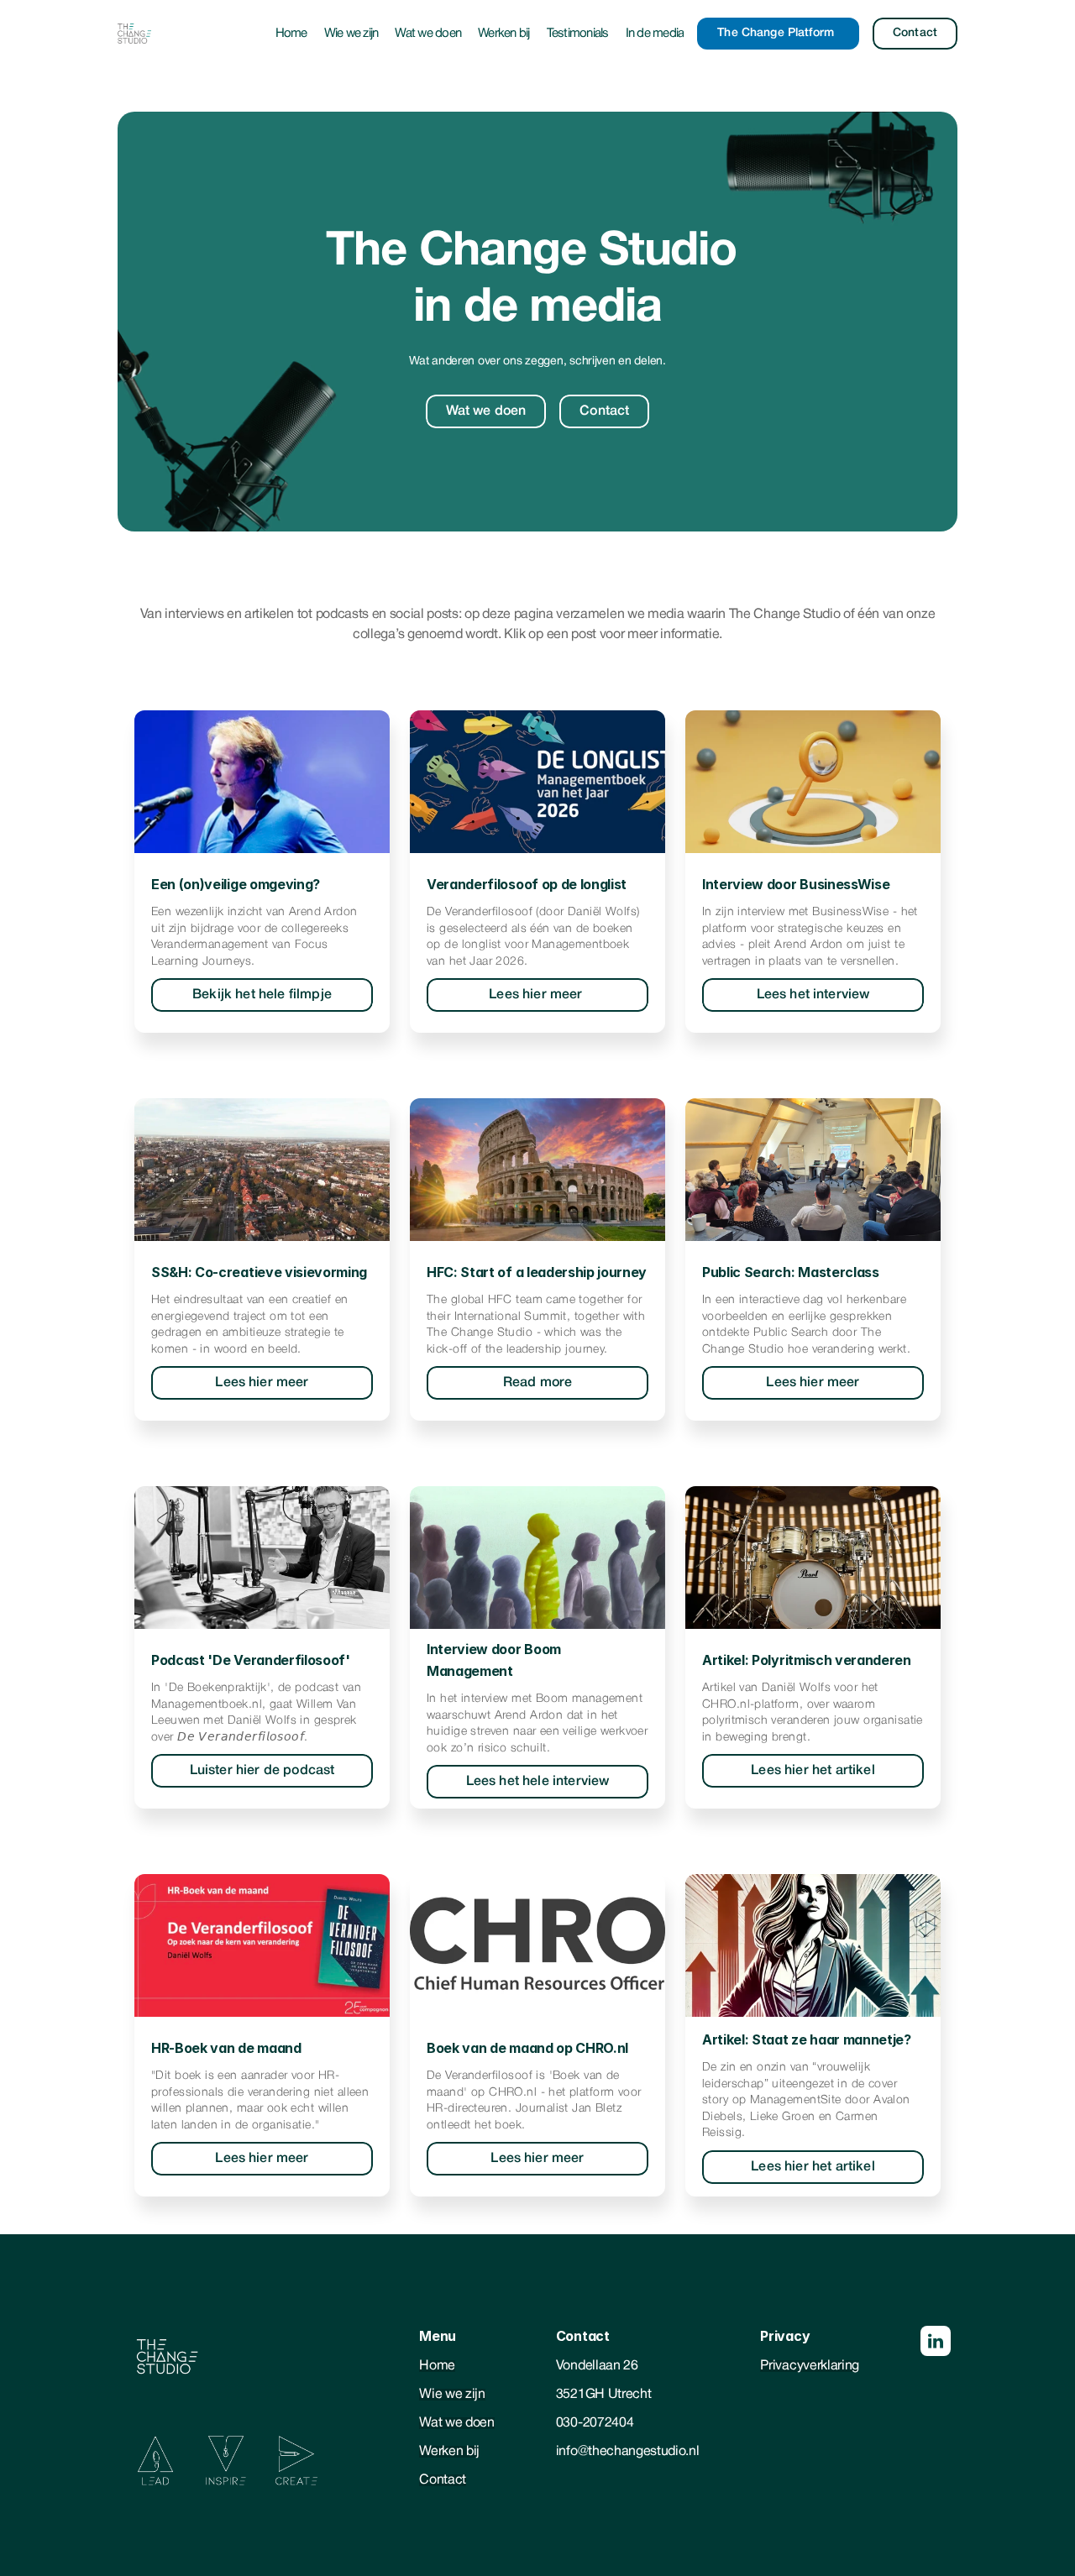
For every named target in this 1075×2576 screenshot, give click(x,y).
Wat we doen (428, 34)
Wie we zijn (351, 34)
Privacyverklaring (810, 2366)
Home (291, 34)
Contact (443, 2480)
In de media (655, 34)
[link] (262, 995)
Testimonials (578, 34)
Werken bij (504, 34)
